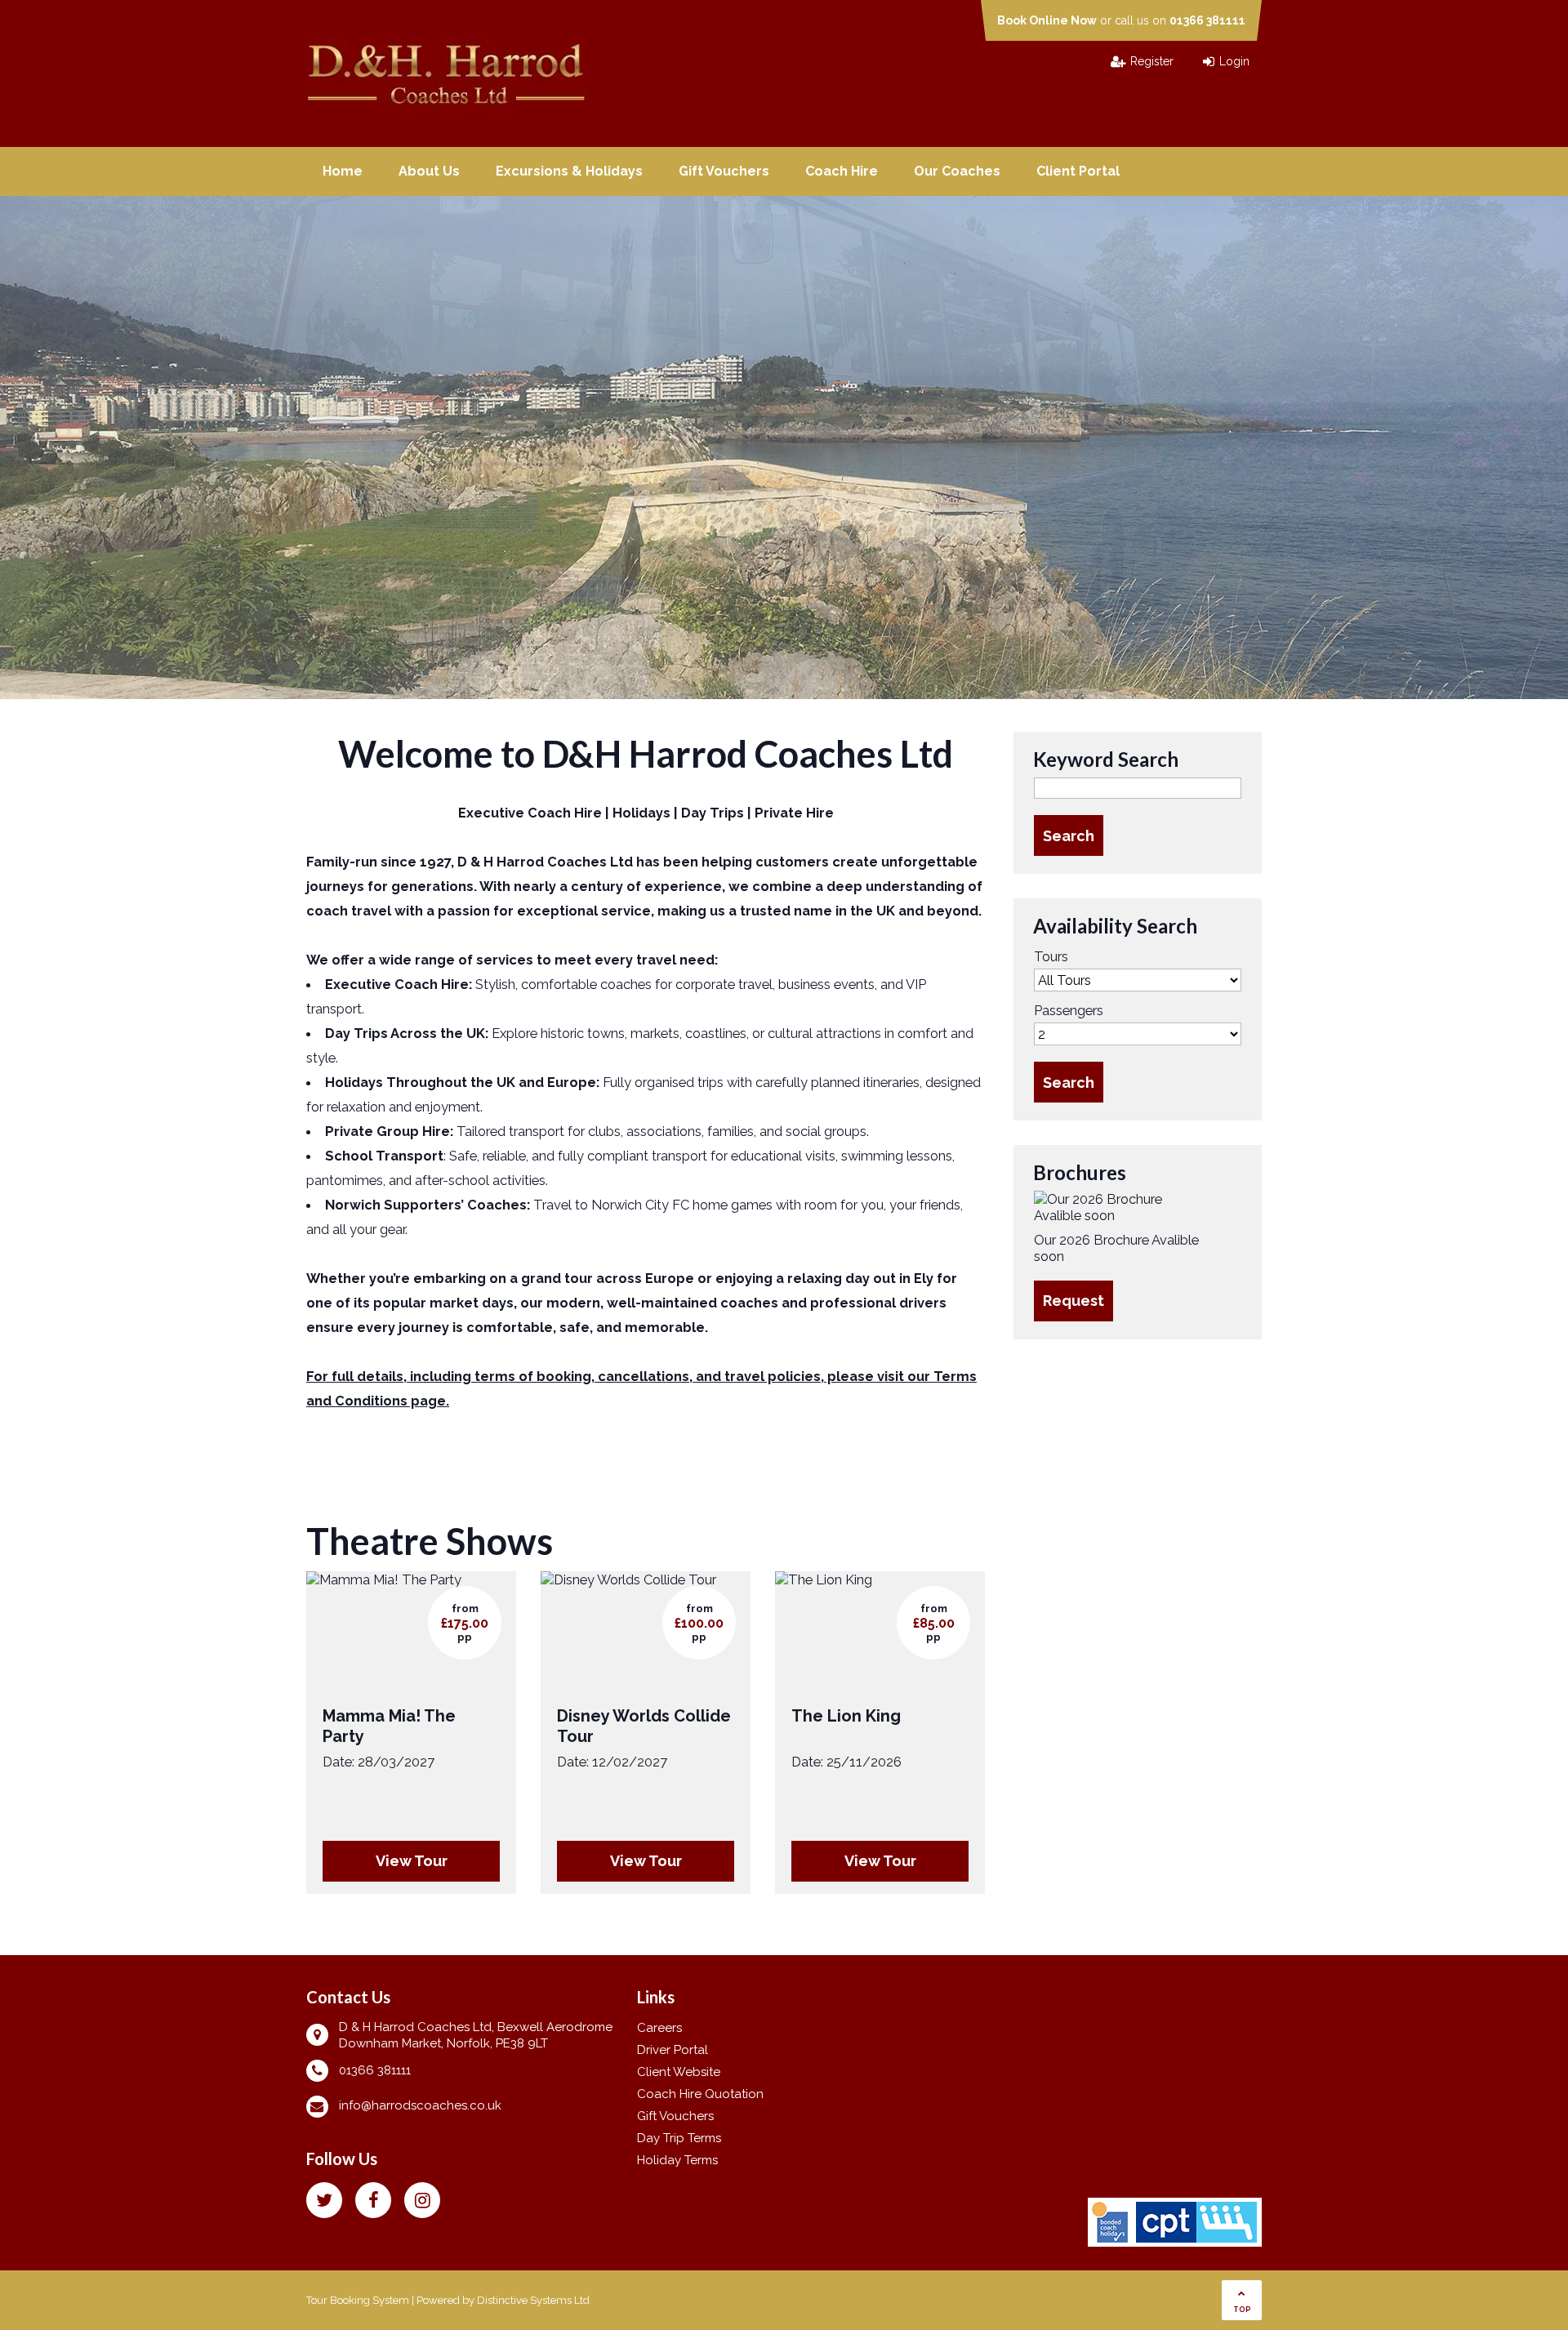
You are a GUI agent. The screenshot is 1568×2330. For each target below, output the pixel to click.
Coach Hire (842, 171)
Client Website (679, 2072)
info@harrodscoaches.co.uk (420, 2105)
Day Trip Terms (679, 2138)
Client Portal (1078, 171)
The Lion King (846, 1716)
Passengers (1069, 1010)
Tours (1051, 956)
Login (1234, 61)
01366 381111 (1207, 20)
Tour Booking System (358, 2300)
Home (343, 171)
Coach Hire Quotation (700, 2094)
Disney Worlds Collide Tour (644, 1726)
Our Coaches (957, 171)
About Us (429, 171)
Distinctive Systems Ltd (533, 2300)
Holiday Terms (677, 2160)
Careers (659, 2028)
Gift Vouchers (724, 171)
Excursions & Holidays (569, 171)
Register (1152, 61)
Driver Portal (673, 2050)
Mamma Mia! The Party (389, 1726)
